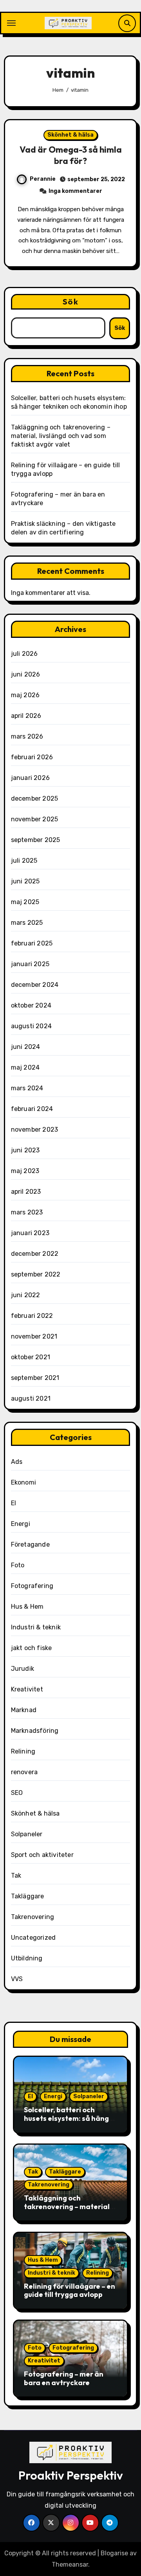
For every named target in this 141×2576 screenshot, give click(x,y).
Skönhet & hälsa (70, 135)
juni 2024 (26, 1047)
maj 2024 (25, 1067)
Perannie (43, 179)
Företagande (30, 1544)
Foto (18, 1565)
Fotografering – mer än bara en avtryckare (64, 2378)
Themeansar (70, 2564)
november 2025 (35, 819)
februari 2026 (32, 757)
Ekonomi (23, 1482)
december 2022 (35, 1254)
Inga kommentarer (75, 191)
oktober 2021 (31, 1357)
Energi (21, 1524)
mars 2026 (27, 736)
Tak (16, 1875)
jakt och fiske (32, 1648)
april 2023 (26, 1192)
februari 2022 (32, 1316)
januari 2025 (30, 964)
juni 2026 (26, 674)
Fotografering (32, 1586)
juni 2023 (25, 1150)
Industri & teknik (36, 1627)
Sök (70, 302)
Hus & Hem (27, 1607)
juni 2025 (25, 881)
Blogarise (114, 2553)
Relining (23, 1751)
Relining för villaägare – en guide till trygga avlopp (70, 2290)
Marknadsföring (35, 1731)
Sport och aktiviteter (42, 1855)
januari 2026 (30, 778)
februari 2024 (32, 1109)
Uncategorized (33, 1938)
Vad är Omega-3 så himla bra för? (71, 155)
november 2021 (34, 1336)
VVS (17, 1979)
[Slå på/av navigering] (11, 23)
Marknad (24, 1710)
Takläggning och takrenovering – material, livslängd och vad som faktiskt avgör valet (61, 436)
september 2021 (35, 1378)
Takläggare (28, 1896)
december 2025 (35, 798)
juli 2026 (24, 654)
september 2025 (36, 840)
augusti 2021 (31, 1398)
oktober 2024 (31, 1005)
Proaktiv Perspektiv (71, 2475)
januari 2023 (30, 1233)
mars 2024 (27, 1088)
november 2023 (35, 1130)
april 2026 (26, 716)
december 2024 (35, 985)
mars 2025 (27, 923)
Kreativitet (27, 1689)
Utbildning (27, 1958)
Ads (17, 1462)
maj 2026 (25, 695)
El (14, 1503)
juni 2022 (26, 1295)
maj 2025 (25, 902)
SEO (17, 1793)
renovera (24, 1772)
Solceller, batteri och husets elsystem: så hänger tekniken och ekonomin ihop (70, 2122)
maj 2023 (25, 1171)
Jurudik (23, 1669)
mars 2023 (27, 1212)
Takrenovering (33, 1917)
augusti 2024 (31, 1026)
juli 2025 (24, 861)
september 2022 (36, 1274)
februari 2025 (32, 943)
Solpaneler (27, 1834)
